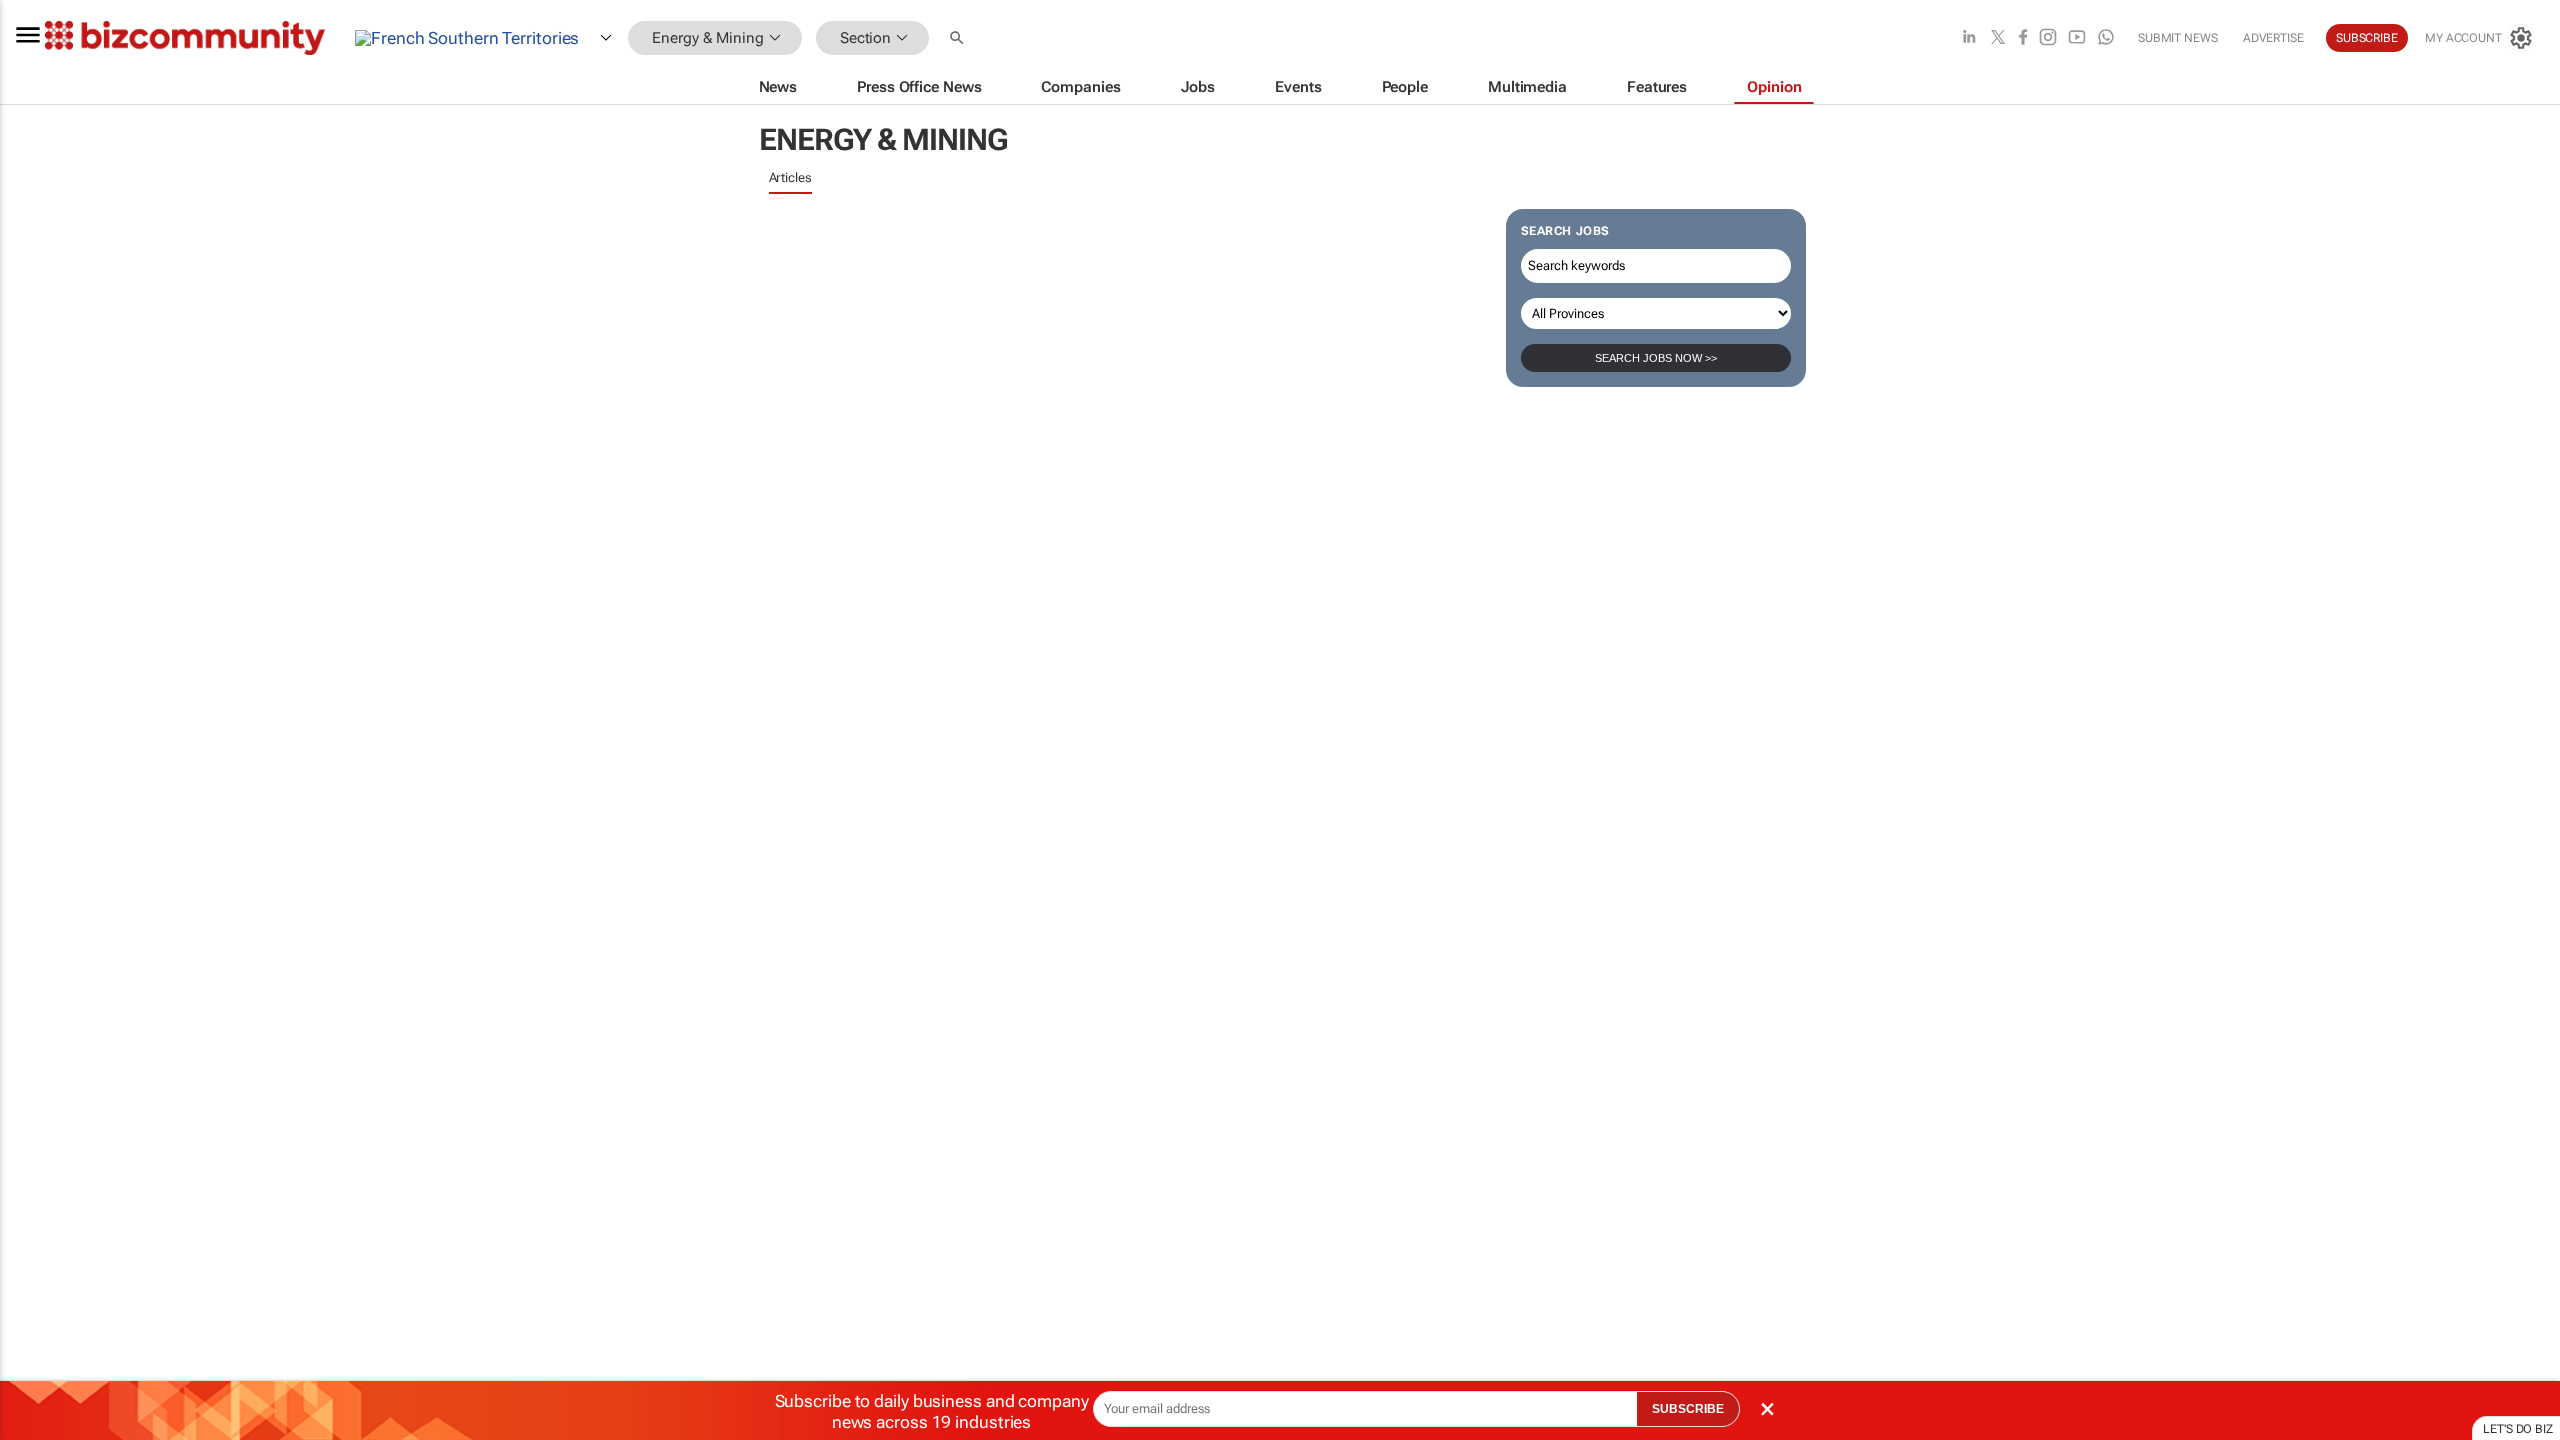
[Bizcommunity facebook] (2023, 38)
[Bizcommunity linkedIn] (1969, 38)
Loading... (38, 935)
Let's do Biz (2518, 1429)
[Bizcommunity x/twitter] (1998, 38)
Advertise (2273, 38)
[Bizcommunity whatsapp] (2106, 38)
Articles (790, 177)
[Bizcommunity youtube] (2077, 38)
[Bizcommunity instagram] (2048, 38)
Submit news (2178, 38)
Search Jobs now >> (1656, 358)
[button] (959, 38)
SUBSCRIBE (1688, 1409)
